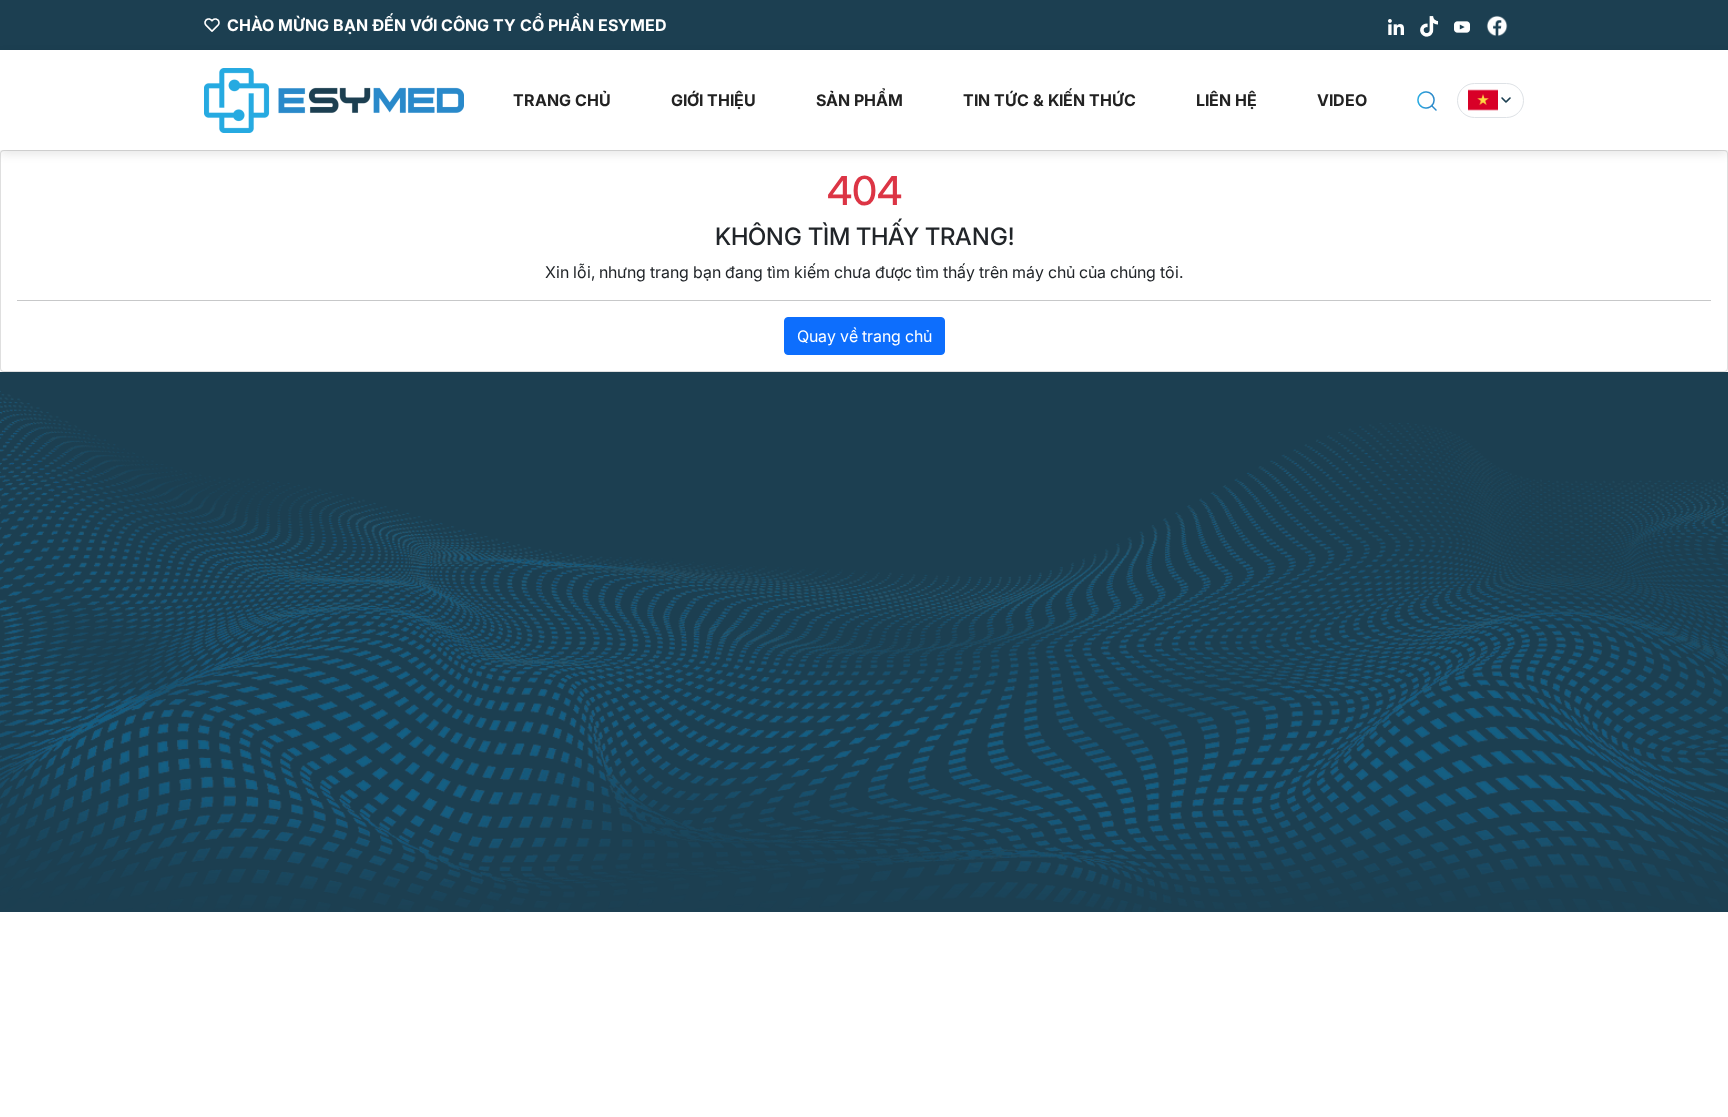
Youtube (1043, 718)
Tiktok (1035, 674)
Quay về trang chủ (864, 336)
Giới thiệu (713, 100)
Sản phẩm (859, 100)
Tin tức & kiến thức (1049, 100)
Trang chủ (562, 100)
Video (1342, 100)
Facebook (1049, 762)
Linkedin (1043, 630)
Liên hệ (1226, 100)
